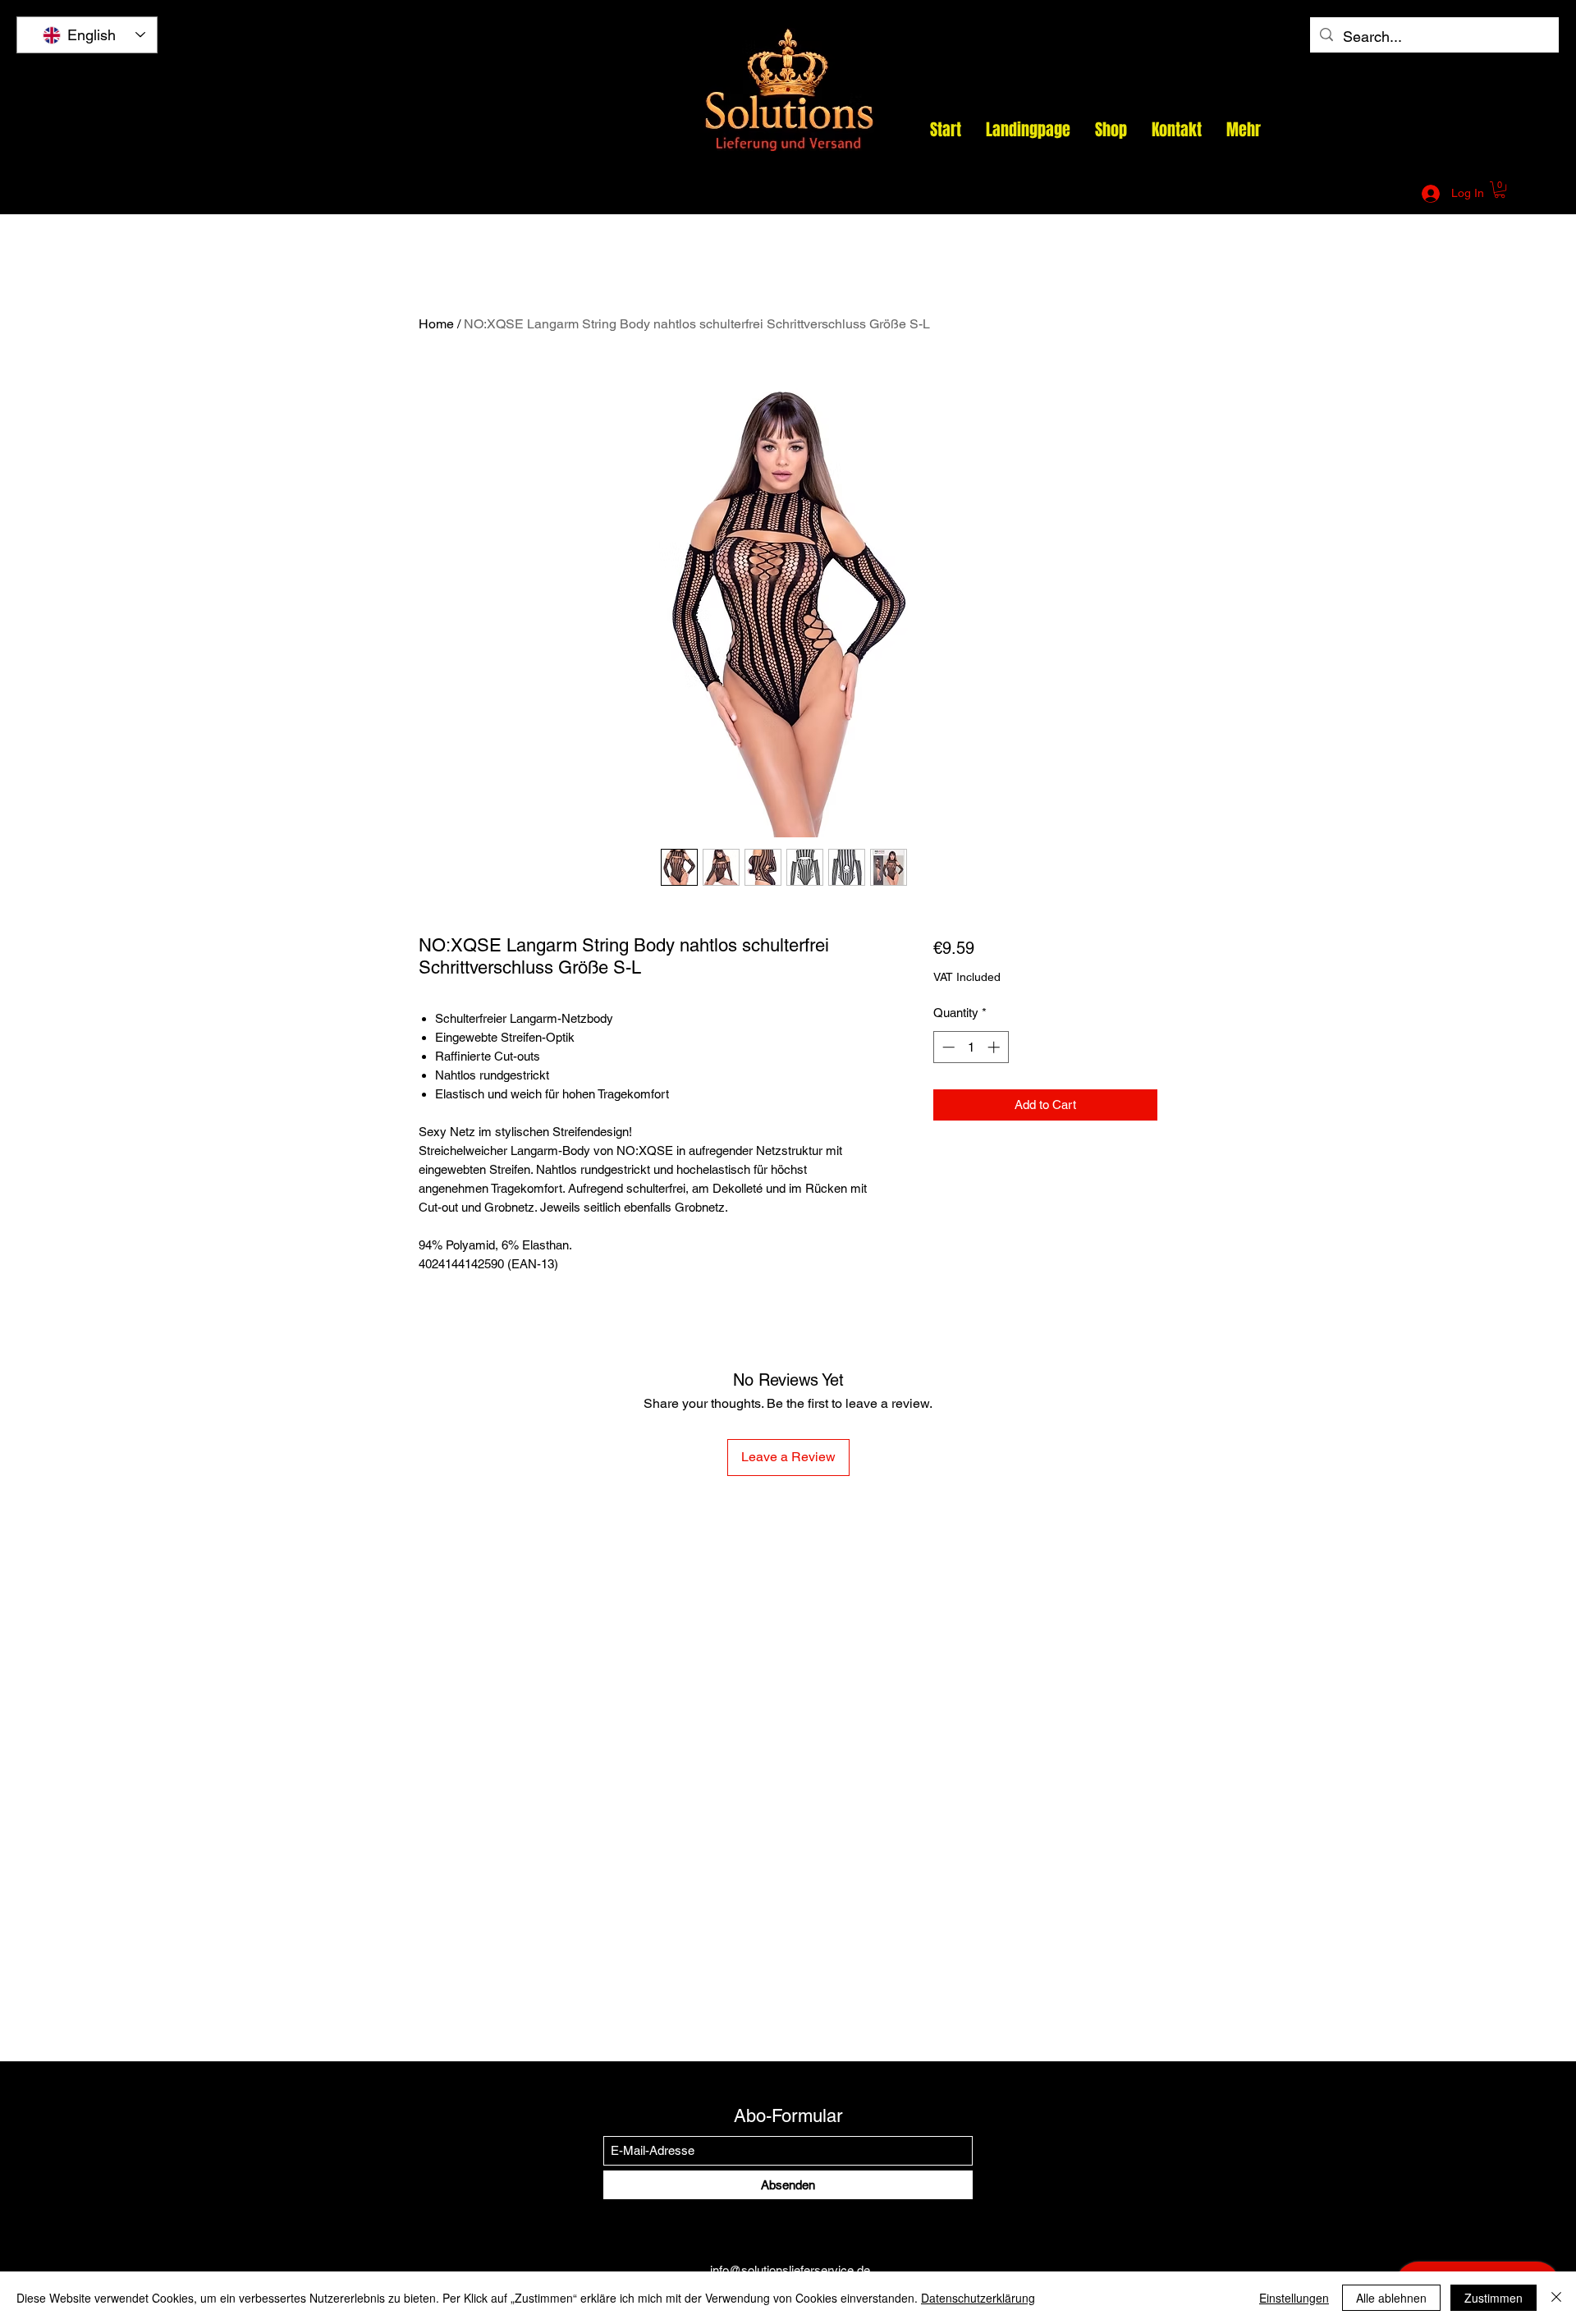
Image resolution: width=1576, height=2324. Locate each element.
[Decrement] (947, 1047)
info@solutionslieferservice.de (1216, 194)
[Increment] (995, 1047)
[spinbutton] (971, 1047)
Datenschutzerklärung (978, 2298)
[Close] (1556, 2298)
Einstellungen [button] (1294, 2298)
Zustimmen (1494, 2298)
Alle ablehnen (1391, 2298)
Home (436, 324)
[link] (1500, 190)
